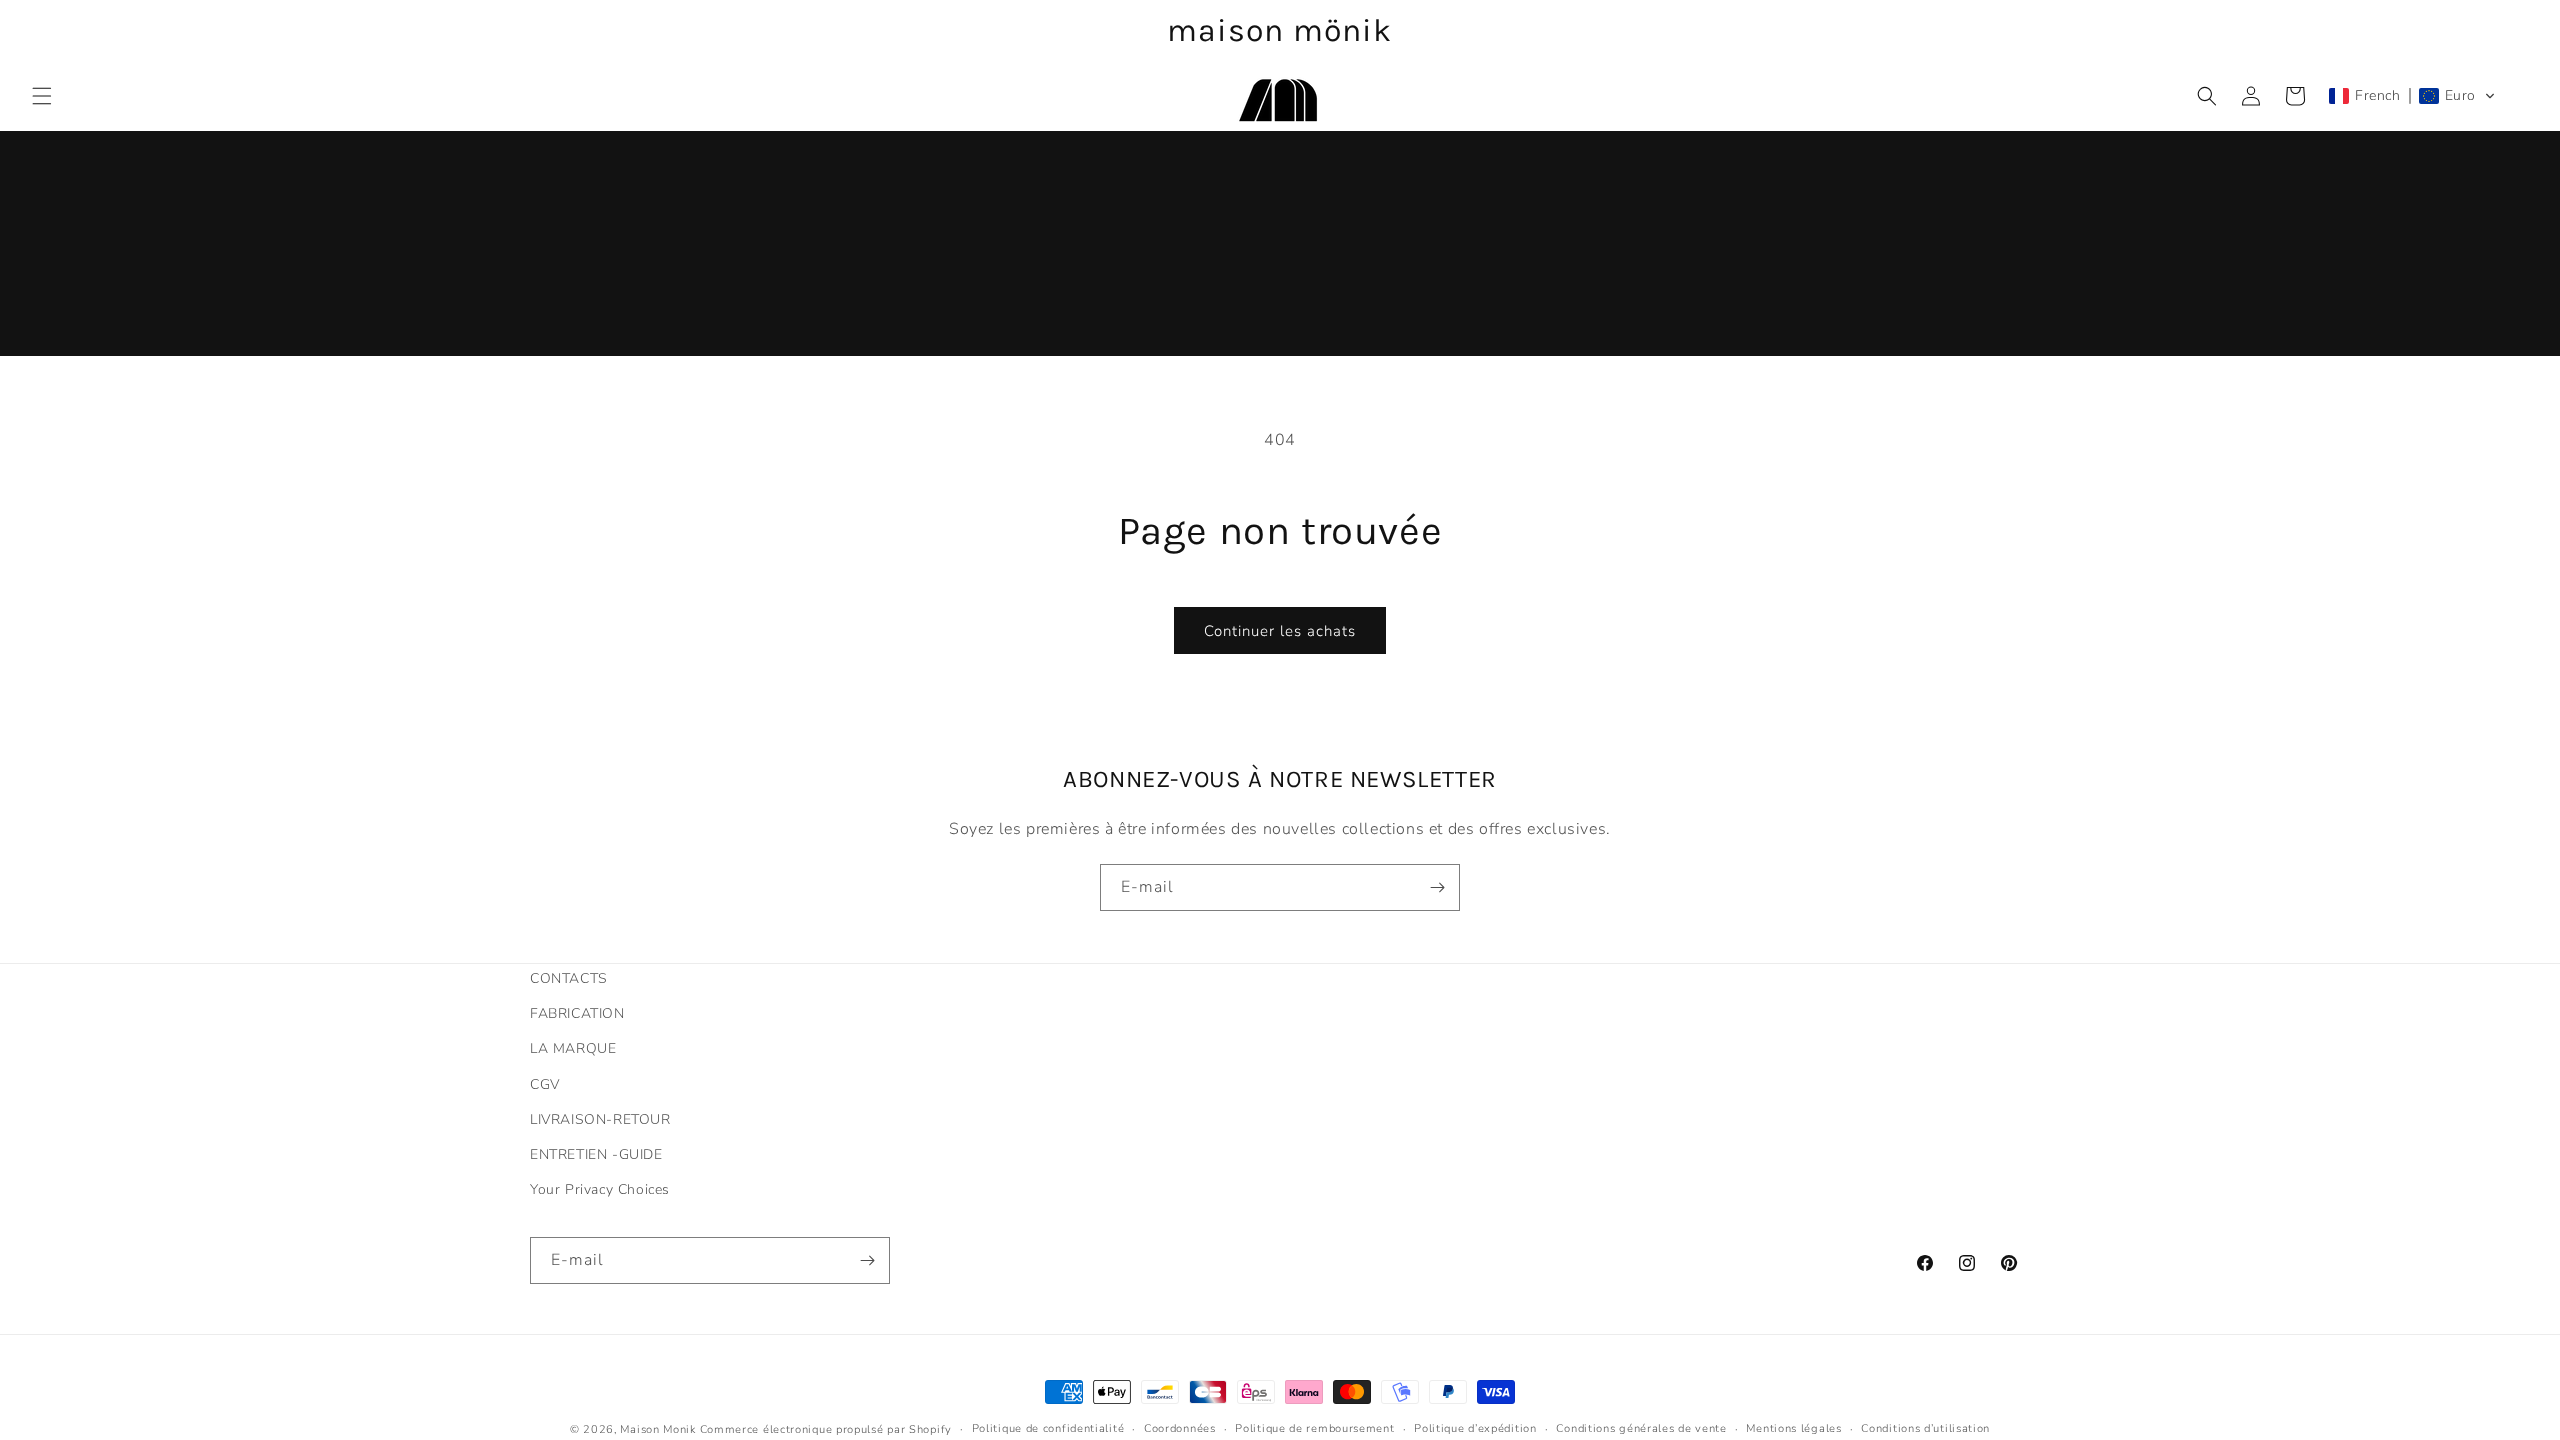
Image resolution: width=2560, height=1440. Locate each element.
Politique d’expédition (1475, 1428)
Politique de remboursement (1314, 1428)
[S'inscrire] (1437, 887)
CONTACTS (569, 978)
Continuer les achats (1280, 631)
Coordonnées (1180, 1428)
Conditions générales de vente (1641, 1428)
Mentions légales (1793, 1428)
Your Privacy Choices (600, 1189)
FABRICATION (577, 1013)
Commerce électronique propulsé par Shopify (826, 1429)
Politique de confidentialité (1048, 1428)
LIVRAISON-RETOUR (600, 1119)
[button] (42, 96)
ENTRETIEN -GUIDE (596, 1154)
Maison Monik (657, 1429)
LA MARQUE (573, 1048)
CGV (545, 1084)
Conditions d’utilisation (1925, 1428)
